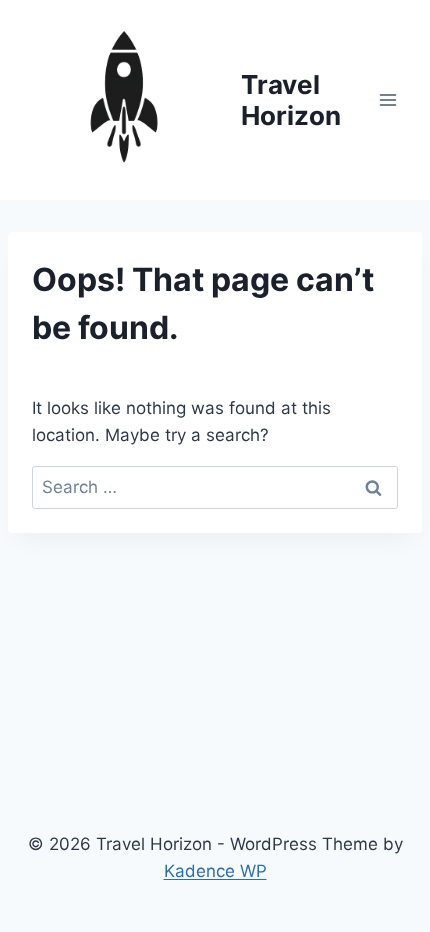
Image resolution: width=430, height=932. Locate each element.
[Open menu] (387, 99)
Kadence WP (215, 871)
